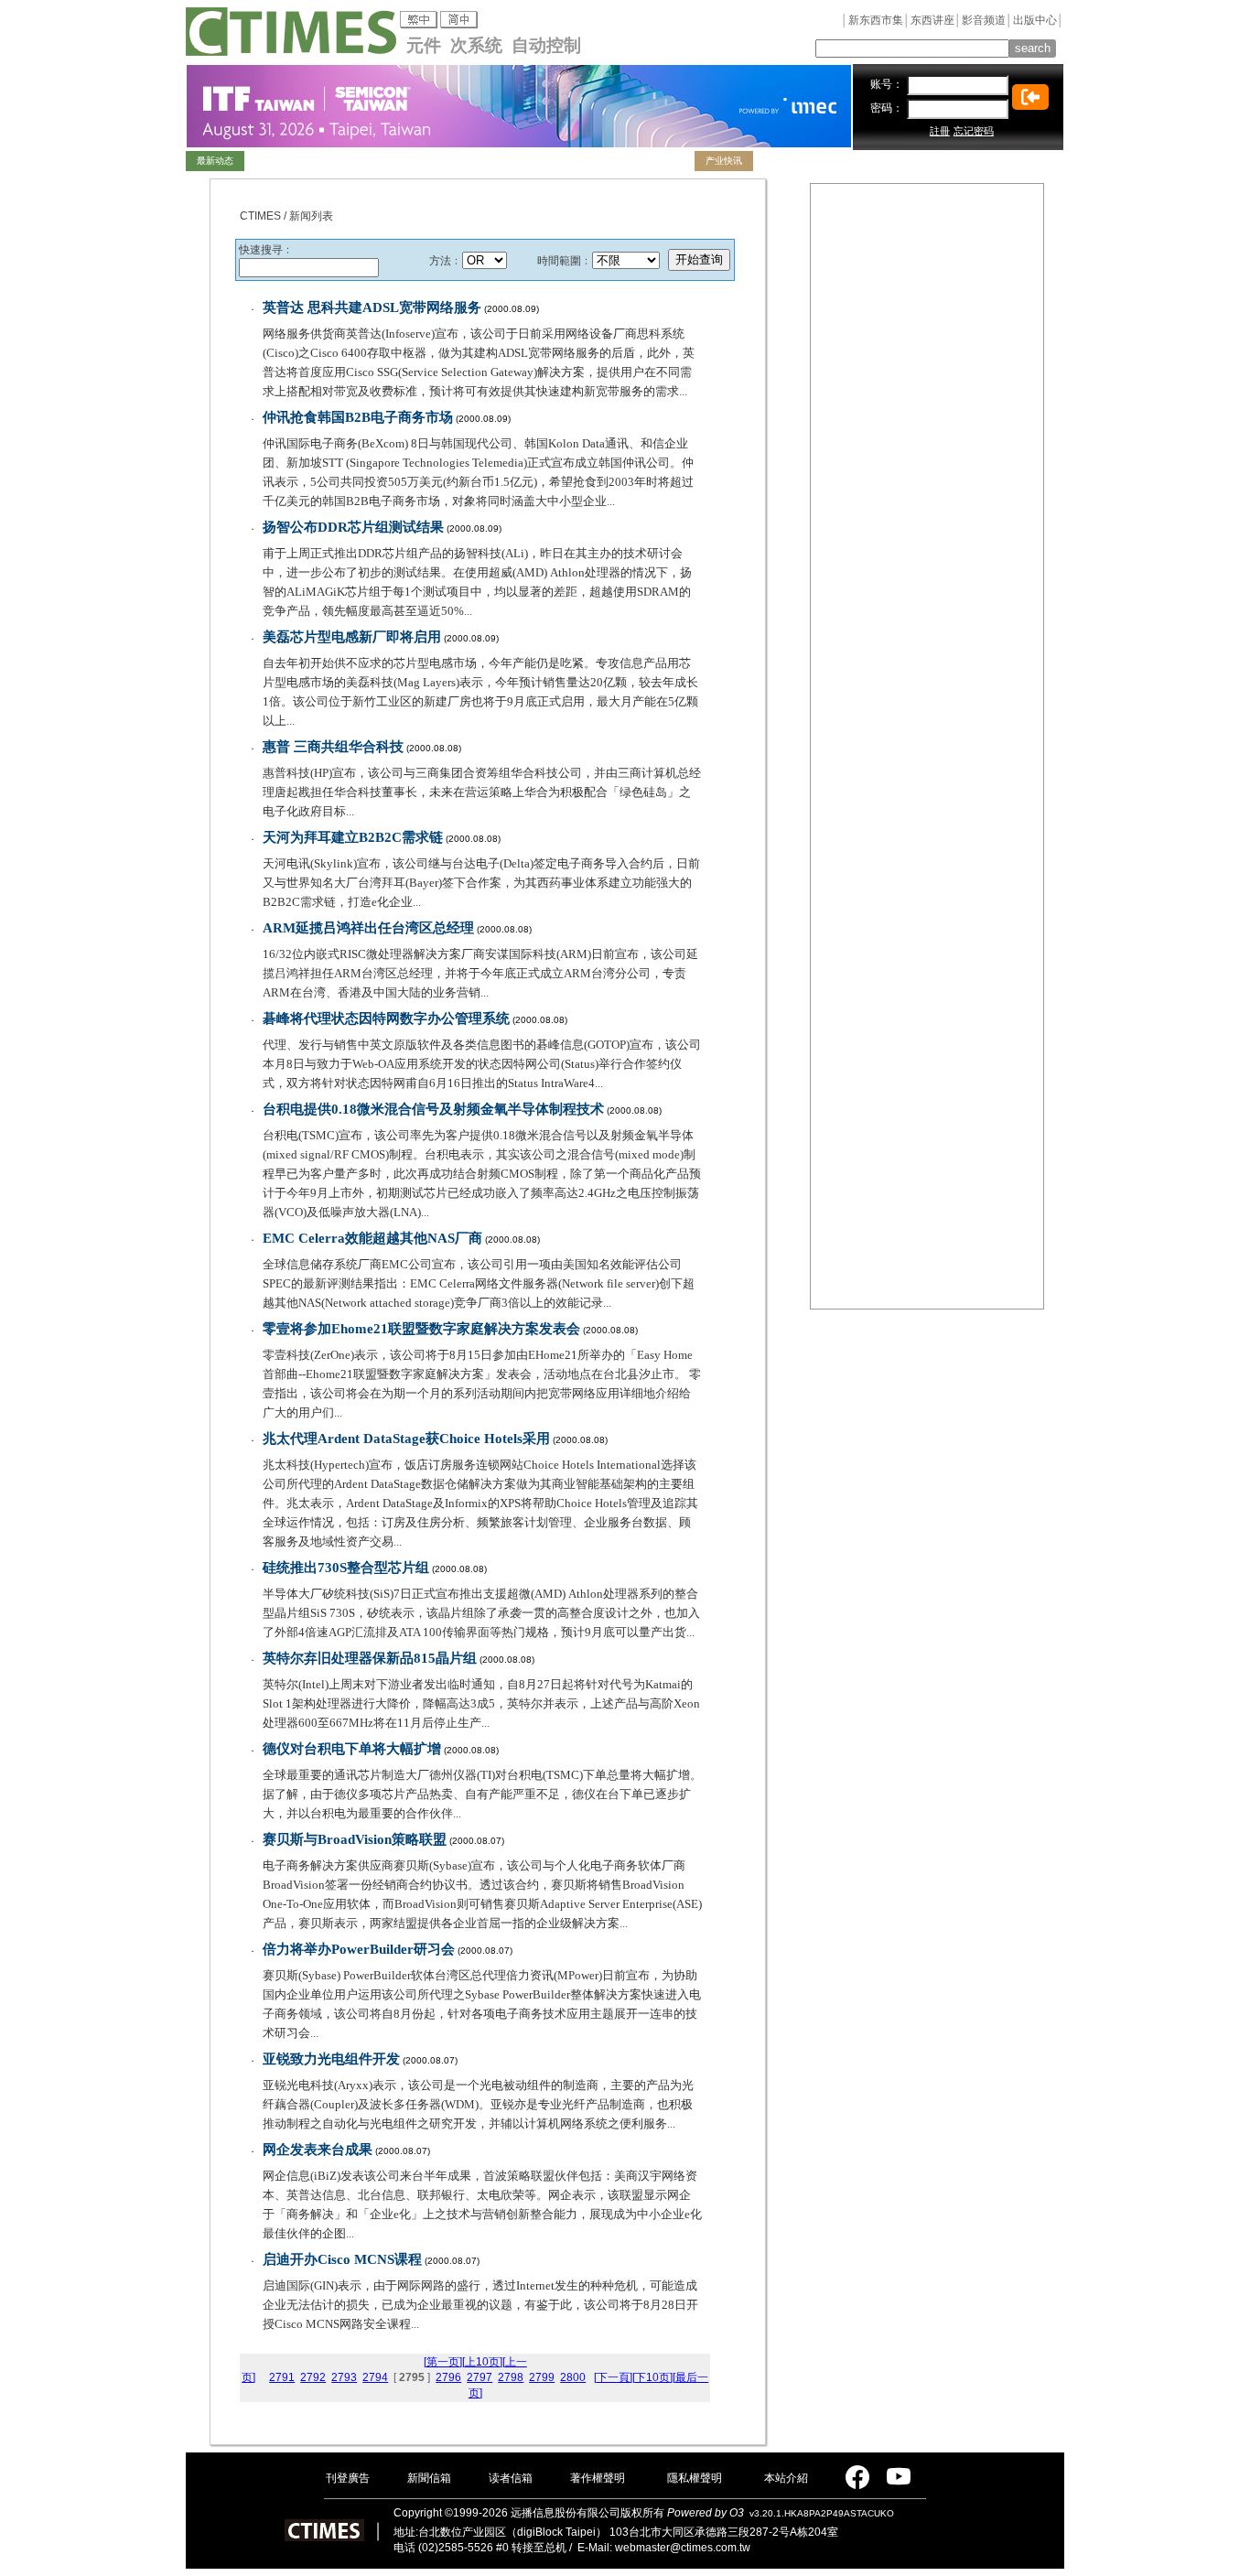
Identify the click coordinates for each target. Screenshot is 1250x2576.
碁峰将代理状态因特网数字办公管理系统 (386, 1019)
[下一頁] (613, 2377)
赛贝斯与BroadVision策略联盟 (355, 1839)
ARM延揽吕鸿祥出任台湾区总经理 (368, 928)
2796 (448, 2377)
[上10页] (482, 2362)
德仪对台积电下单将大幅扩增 (352, 1749)
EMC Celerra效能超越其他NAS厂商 (372, 1238)
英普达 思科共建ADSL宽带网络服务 (372, 307)
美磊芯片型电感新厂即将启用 (352, 637)
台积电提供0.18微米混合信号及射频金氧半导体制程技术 (433, 1109)
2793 (344, 2377)
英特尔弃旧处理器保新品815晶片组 (370, 1658)
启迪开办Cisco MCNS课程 (342, 2259)
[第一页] (443, 2362)
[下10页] (652, 2377)
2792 (313, 2377)
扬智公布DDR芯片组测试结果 (353, 527)
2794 (375, 2377)
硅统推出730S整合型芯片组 (346, 1568)
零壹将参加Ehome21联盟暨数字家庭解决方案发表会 (421, 1329)
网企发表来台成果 (318, 2150)
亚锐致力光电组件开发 (331, 2059)
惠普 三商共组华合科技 (333, 747)
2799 (542, 2377)
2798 (511, 2377)
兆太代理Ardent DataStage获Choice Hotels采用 (406, 1439)
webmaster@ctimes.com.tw (683, 2548)
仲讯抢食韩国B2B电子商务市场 (358, 417)
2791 (282, 2377)
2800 (573, 2377)
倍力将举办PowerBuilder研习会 (359, 1949)
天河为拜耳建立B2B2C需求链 (353, 837)
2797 (480, 2377)
